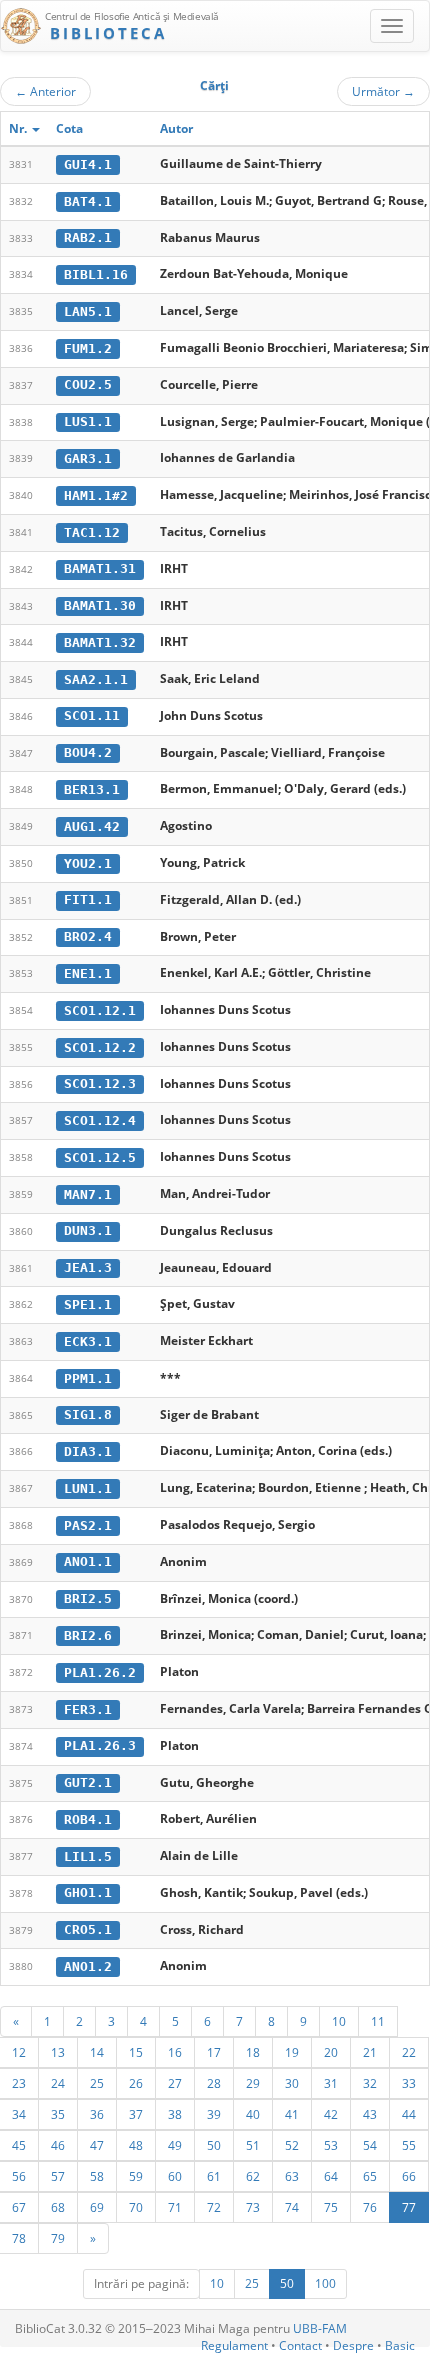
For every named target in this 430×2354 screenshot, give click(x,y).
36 (97, 2114)
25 (97, 2083)
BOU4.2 (88, 752)
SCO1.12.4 (100, 1120)
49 (175, 2145)
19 (292, 2052)
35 (58, 2114)
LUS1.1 (88, 421)
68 (58, 2207)
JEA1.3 (88, 1267)
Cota (69, 128)
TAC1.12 (92, 532)
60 (175, 2176)
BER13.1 (92, 789)
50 (214, 2145)
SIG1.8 (88, 1414)
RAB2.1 (88, 237)
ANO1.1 (88, 1561)
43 (370, 2114)
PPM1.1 (88, 1378)
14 (97, 2052)
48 (136, 2145)
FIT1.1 (88, 899)
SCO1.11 (92, 715)
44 (409, 2114)
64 (331, 2176)
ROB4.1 (88, 1819)
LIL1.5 (88, 1856)
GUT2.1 (88, 1782)
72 (214, 2207)
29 (253, 2083)
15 (136, 2052)
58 (97, 2176)
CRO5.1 (88, 1929)
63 (292, 2176)
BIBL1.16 (96, 274)
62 (253, 2176)
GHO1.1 (88, 1892)
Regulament (234, 2345)
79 (58, 2238)
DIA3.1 (88, 1451)
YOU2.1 (88, 863)
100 (325, 2283)
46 (58, 2145)
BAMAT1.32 (100, 642)
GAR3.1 (88, 458)
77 (409, 2207)
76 (370, 2207)
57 (58, 2176)
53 (331, 2145)
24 (58, 2083)
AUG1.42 (92, 826)
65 (370, 2176)
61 (214, 2176)
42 (331, 2114)
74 (292, 2207)
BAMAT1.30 (100, 605)
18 (253, 2052)
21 (370, 2052)
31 (331, 2083)
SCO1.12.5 (100, 1157)
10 (339, 2021)
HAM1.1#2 (96, 495)
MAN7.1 (88, 1194)
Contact (300, 2345)
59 (136, 2176)
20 (331, 2052)
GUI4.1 (88, 164)
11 (378, 2021)
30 (292, 2083)
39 (214, 2114)
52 (292, 2145)
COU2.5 (88, 384)
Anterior (45, 91)
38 (175, 2114)
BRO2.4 (88, 936)
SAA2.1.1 (96, 679)
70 (136, 2207)
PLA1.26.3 (100, 1745)
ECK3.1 (88, 1341)
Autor (176, 128)
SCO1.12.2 (100, 1047)
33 (409, 2083)
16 (175, 2052)
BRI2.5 (88, 1598)
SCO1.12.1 (100, 1010)
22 (409, 2052)
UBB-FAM (320, 2328)
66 (409, 2176)
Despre (353, 2345)
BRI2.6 (88, 1635)
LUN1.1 (88, 1488)
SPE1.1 (88, 1304)
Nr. (19, 128)
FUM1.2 (88, 348)
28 (214, 2083)
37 (136, 2114)
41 (292, 2114)
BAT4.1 (88, 201)
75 (331, 2207)
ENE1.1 (88, 973)
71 (175, 2207)
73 (253, 2207)
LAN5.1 (88, 311)
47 (97, 2145)
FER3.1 (88, 1709)
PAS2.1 (88, 1525)
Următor (383, 91)
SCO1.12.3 (100, 1083)
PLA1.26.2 (100, 1672)
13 (58, 2052)
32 (370, 2083)
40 (253, 2114)
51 (253, 2145)
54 (370, 2145)
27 (175, 2083)
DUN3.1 (88, 1230)
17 (214, 2052)
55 (409, 2145)
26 (136, 2083)
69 (97, 2207)
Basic (400, 2345)
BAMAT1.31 (100, 568)
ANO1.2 (88, 1966)
